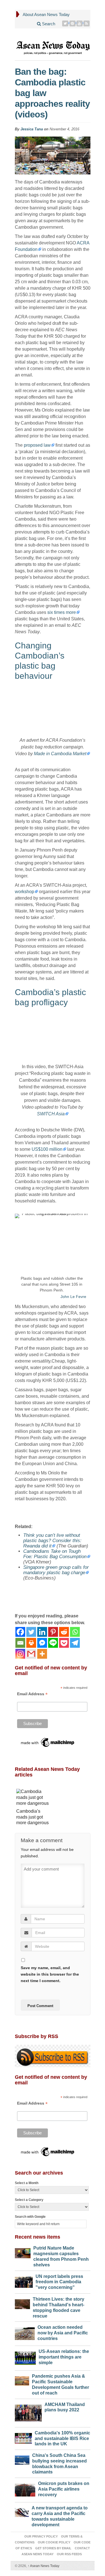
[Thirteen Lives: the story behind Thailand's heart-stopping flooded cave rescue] (23, 2303)
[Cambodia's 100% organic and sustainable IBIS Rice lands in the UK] (24, 2437)
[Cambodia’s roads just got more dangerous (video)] (34, 1798)
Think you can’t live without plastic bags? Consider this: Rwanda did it (52, 1541)
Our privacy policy (41, 2536)
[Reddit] (64, 1632)
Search (48, 24)
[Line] (53, 1643)
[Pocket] (64, 1643)
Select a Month (27, 2183)
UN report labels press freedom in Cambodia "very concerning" (59, 2282)
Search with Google (30, 2217)
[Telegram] (75, 1643)
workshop (25, 892)
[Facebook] (20, 1632)
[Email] (20, 1643)
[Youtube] (80, 23)
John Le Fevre (73, 1297)
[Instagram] (20, 1654)
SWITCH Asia (51, 1114)
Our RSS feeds (69, 2554)
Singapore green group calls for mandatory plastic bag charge (56, 1570)
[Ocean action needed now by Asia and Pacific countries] (25, 2332)
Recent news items (38, 2237)
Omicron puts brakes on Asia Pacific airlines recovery (64, 2489)
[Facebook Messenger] (42, 1643)
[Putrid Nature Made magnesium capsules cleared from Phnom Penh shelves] (23, 2252)
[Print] (31, 1643)
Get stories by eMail (53, 2548)
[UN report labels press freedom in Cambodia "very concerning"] (24, 2281)
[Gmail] (31, 1654)
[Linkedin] (42, 1632)
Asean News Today (44, 2566)
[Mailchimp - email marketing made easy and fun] (48, 1742)
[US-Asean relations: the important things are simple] (25, 2357)
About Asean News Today (46, 14)
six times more (62, 612)
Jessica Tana (32, 129)
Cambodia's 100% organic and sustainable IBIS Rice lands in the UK (62, 2438)
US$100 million (47, 1149)
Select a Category (29, 2200)
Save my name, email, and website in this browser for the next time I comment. (50, 1974)
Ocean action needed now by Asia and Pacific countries (63, 2333)
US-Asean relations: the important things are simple (64, 2357)
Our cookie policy (54, 2542)
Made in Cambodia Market (60, 754)
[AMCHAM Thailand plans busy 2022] (28, 2412)
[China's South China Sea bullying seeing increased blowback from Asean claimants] (22, 2459)
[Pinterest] (73, 23)
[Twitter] (65, 23)
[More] (42, 1654)
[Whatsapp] (75, 1632)
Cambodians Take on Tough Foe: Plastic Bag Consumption (55, 1554)
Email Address (32, 1694)
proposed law (37, 445)
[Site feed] (87, 23)
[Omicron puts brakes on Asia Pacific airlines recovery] (25, 2489)
